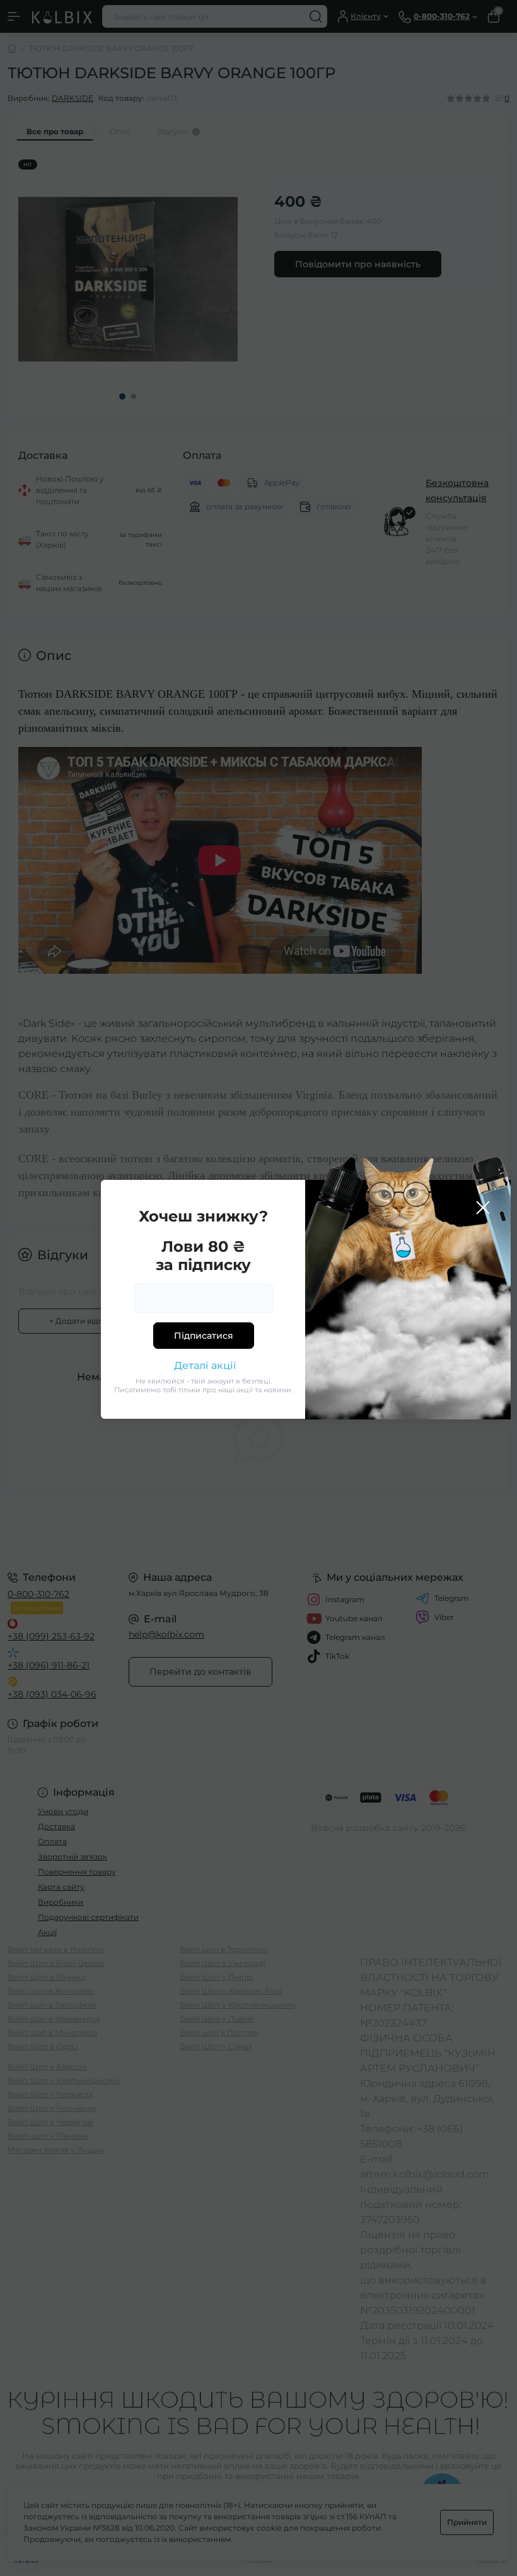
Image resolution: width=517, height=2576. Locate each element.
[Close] (483, 1208)
